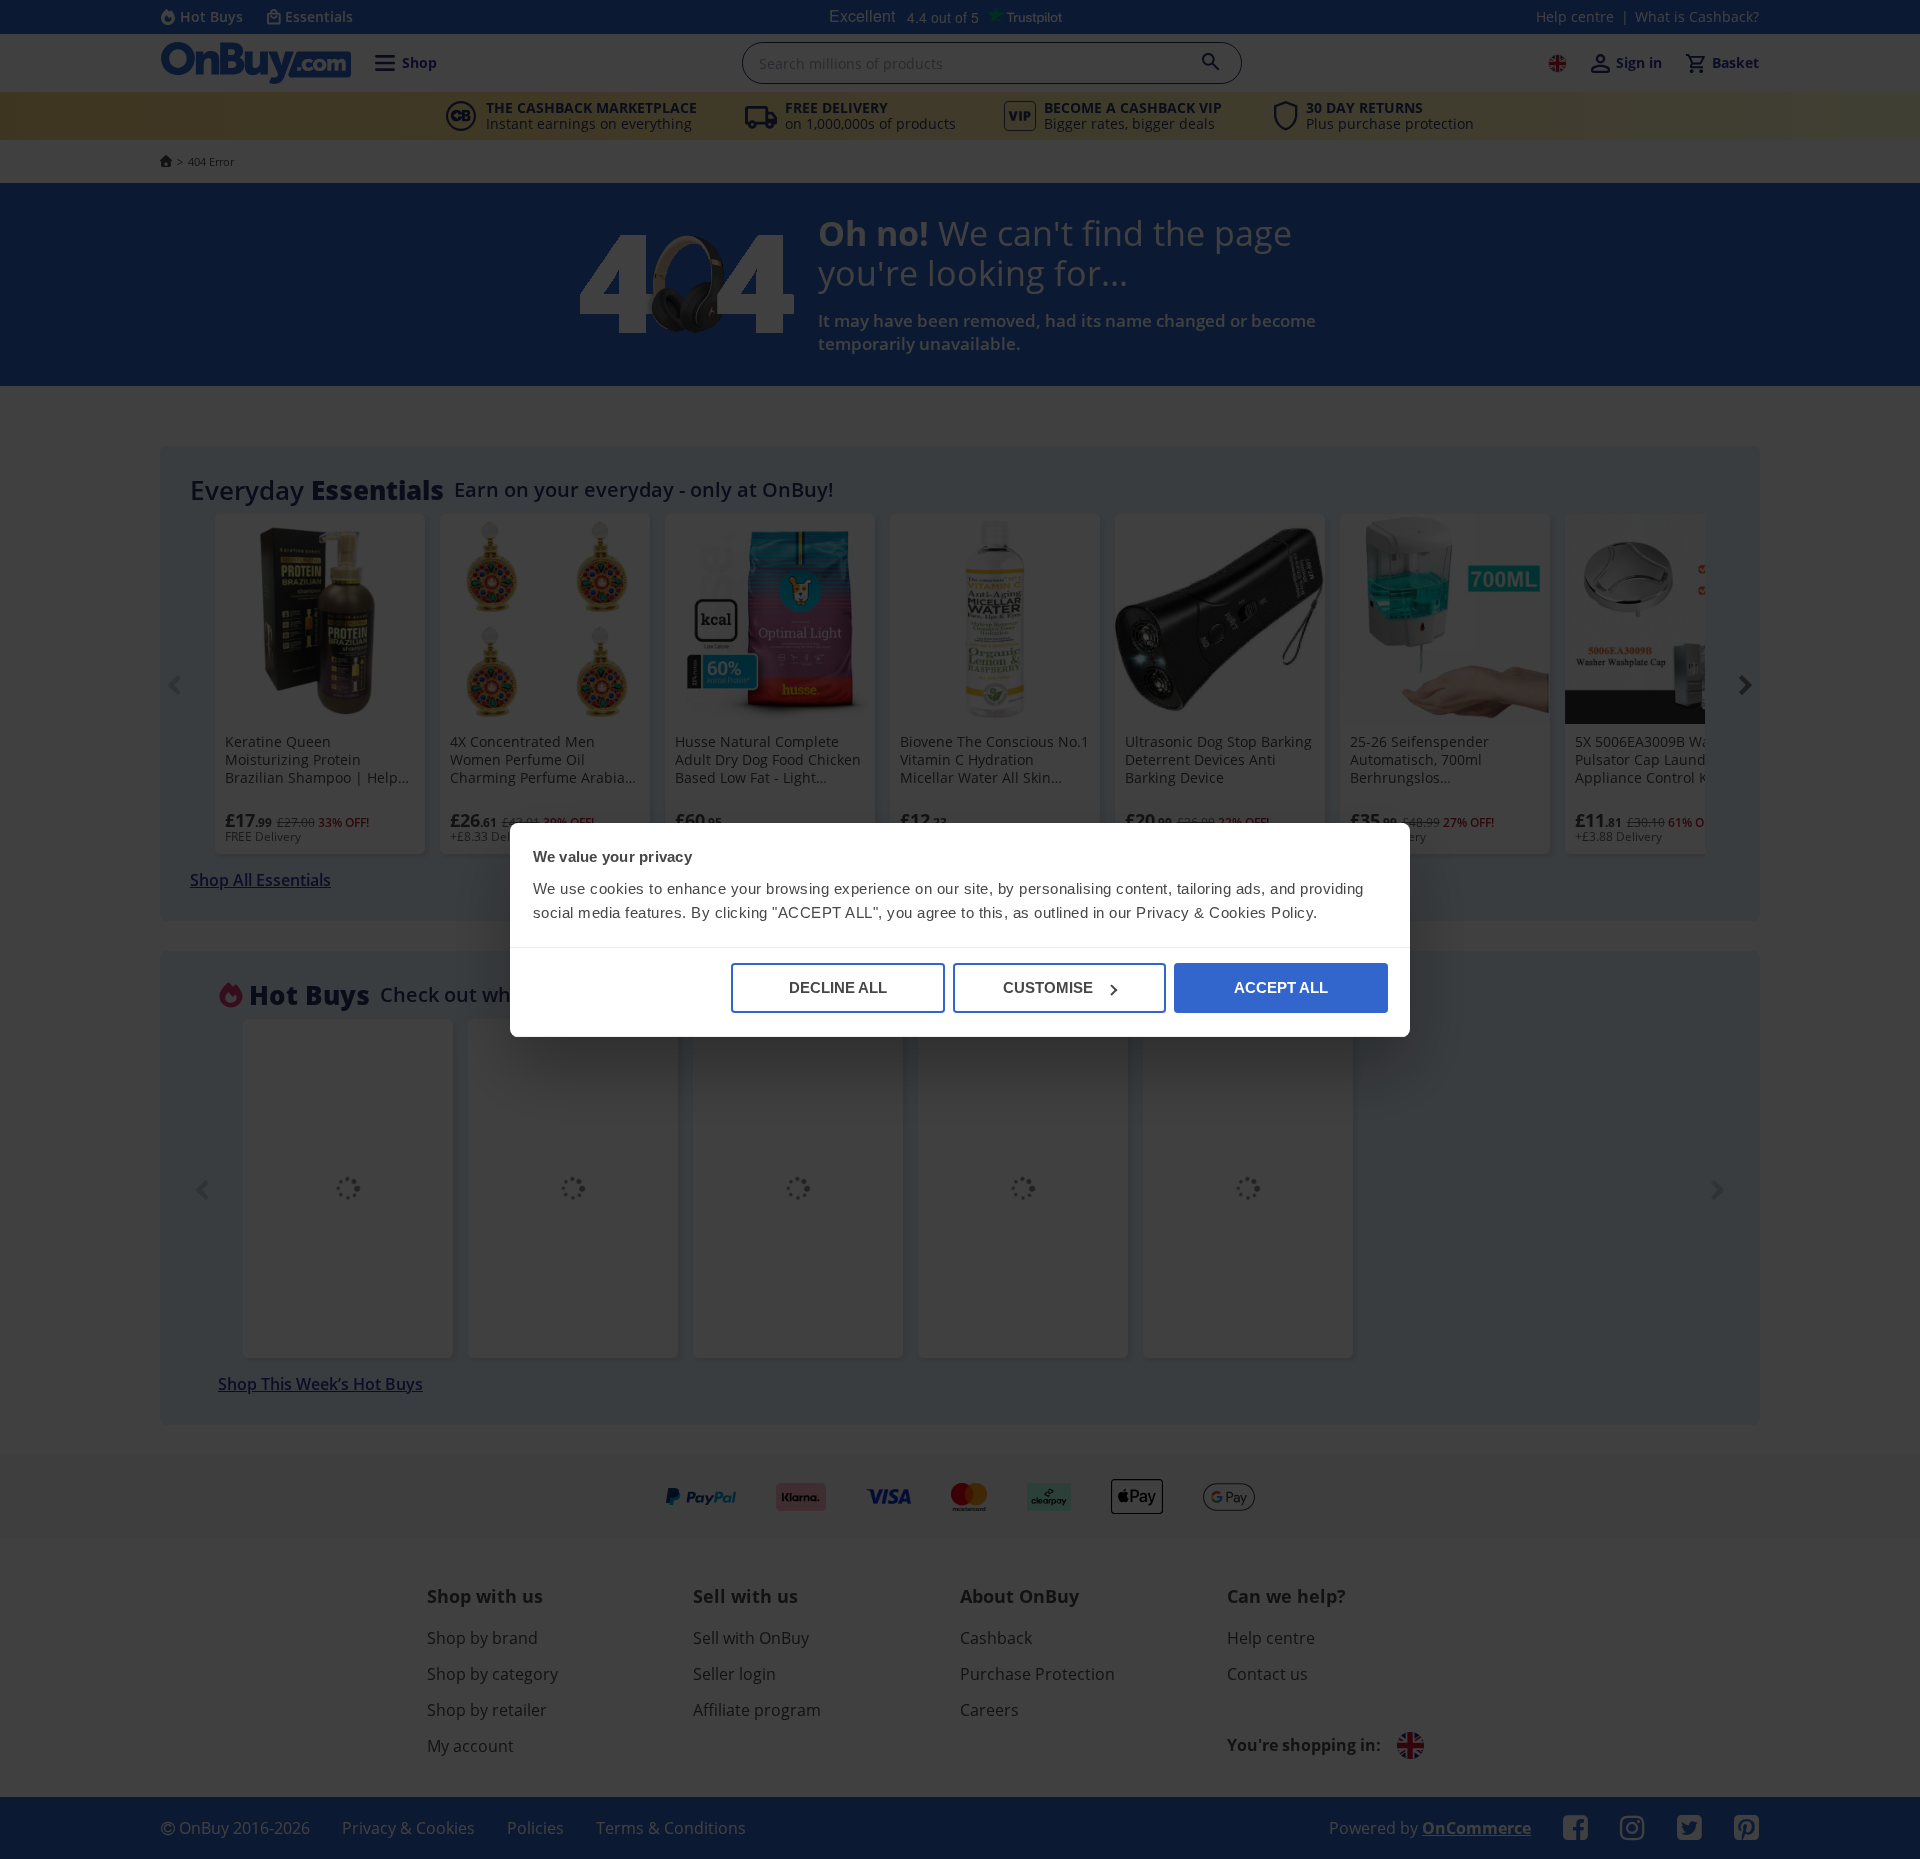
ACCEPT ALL (1281, 987)
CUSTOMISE (1048, 987)
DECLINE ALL (838, 987)
